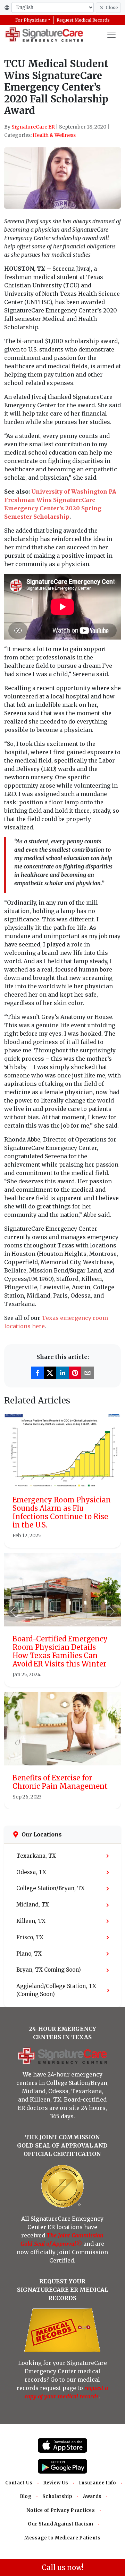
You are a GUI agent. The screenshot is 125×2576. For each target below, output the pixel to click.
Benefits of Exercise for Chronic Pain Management (60, 1782)
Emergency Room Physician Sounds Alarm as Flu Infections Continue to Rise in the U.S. (62, 1512)
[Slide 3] (69, 1799)
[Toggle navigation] (111, 35)
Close (112, 7)
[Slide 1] (44, 1799)
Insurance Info (97, 2483)
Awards (92, 2496)
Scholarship (57, 2496)
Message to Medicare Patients (62, 2538)
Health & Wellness (54, 135)
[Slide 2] (56, 1799)
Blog (26, 2496)
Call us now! (63, 2567)
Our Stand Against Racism (60, 2524)
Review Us (56, 2483)
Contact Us (19, 2483)
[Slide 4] (81, 1799)
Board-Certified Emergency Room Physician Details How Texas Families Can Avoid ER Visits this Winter (60, 1651)
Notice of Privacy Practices (61, 2510)
